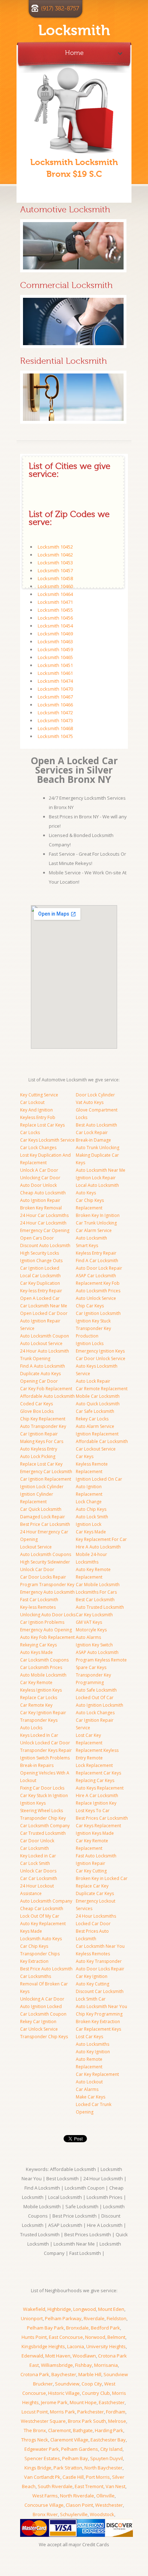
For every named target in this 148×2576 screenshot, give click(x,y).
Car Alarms (87, 2089)
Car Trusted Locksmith (43, 1833)
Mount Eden (111, 2309)
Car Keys (85, 1456)
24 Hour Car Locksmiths (44, 1215)
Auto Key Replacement (43, 1924)
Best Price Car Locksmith (45, 1524)
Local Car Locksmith (40, 1276)
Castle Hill (73, 2477)
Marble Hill (90, 2374)
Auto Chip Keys (91, 1509)
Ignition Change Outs (41, 1261)
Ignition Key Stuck (93, 1321)
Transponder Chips (40, 1954)
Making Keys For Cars (42, 1441)
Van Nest (115, 2486)
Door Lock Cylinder (95, 1095)
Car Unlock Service (39, 2029)
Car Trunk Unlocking (96, 1223)
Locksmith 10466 (55, 705)
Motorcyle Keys (91, 1630)
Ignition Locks (90, 1343)
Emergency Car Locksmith (46, 1472)
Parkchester (91, 2412)
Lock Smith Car (91, 1999)
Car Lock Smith (35, 1863)
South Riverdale (55, 2486)
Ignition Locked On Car (99, 1479)
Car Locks (30, 1132)
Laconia (76, 2346)
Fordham (116, 2412)
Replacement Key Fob (98, 1283)
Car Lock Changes (38, 1148)
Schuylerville (74, 2514)
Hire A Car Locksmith (97, 1795)
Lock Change (89, 1502)
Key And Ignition (36, 1110)
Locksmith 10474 (55, 681)
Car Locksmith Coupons (44, 1660)
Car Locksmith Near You (100, 1946)
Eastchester (112, 2402)
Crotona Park (35, 2374)
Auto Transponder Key (43, 1426)
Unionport (32, 2318)
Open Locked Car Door (44, 1313)
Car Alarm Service (94, 1230)
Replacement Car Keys (98, 1773)
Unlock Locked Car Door (45, 1743)
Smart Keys (87, 1245)
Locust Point (35, 2412)
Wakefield (34, 2309)
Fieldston (117, 2318)
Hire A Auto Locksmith (98, 1547)
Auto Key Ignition (93, 2052)
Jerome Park (54, 2402)
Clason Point (79, 2505)
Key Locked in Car (38, 1856)
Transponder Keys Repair (46, 1750)
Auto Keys (86, 1193)
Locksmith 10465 (55, 657)
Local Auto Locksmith (97, 1185)
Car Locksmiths (36, 1976)
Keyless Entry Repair (96, 1253)
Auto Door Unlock (38, 1185)
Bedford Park (105, 2328)
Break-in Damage (93, 1140)
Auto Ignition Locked (41, 2006)
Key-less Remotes (38, 1607)
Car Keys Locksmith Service (47, 1140)
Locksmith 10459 (55, 649)
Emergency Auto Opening (46, 1630)
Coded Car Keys (36, 1404)
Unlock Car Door (37, 1569)
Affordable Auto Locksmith (47, 1396)
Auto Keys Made (36, 1652)
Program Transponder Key (47, 1585)
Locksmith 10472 (55, 713)
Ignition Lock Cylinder (42, 1487)
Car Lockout (32, 1102)
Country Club (96, 2393)
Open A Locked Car (40, 1298)
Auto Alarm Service (95, 1426)
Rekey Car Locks (92, 1419)
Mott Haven (58, 2356)
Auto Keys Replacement (100, 1788)
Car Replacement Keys (98, 2029)
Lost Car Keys (89, 2037)
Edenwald (32, 2356)
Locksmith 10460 (55, 586)
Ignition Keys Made (95, 1833)
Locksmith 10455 (55, 610)
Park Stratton (68, 2468)
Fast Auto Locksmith (96, 1856)
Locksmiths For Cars (96, 1592)
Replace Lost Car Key (41, 1464)
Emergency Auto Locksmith (47, 1592)
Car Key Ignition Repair (43, 1713)
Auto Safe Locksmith (96, 1690)
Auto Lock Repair (93, 1381)
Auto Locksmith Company (46, 1901)
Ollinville (105, 2496)
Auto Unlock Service (96, 1298)
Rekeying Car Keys (38, 1645)
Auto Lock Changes (95, 1713)
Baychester (64, 2374)
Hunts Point (34, 2337)
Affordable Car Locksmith (102, 1441)
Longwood (85, 2309)
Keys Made (31, 1931)
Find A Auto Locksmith (43, 1366)
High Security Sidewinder (45, 1562)
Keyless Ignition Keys (41, 1690)
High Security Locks (40, 1253)
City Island (111, 2449)
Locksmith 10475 (55, 736)
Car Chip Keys (34, 1946)
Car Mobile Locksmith (98, 1585)
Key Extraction (34, 1961)
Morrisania (106, 2365)
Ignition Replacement (97, 1434)
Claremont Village (69, 2440)
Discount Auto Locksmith (45, 1245)
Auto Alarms (88, 1637)
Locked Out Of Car (95, 1698)
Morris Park (63, 2412)
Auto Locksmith (91, 1238)
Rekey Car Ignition (38, 2022)
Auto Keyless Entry (39, 1449)
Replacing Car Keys (95, 1780)
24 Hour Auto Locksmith (45, 1351)
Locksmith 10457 (55, 570)
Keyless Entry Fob (38, 1117)
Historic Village (64, 2393)
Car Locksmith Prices (41, 1667)
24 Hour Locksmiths (96, 1916)
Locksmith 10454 (55, 626)
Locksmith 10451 (55, 665)
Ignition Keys (33, 1803)
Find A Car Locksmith (97, 1261)
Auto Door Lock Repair (99, 1268)
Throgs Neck (35, 2440)
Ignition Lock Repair (96, 1178)
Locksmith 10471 (55, 602)
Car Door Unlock (37, 1841)
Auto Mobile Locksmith (43, 1675)
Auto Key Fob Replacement (47, 1637)
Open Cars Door (37, 1238)
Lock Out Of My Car (40, 1916)
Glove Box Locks (37, 1411)
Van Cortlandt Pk (42, 2477)
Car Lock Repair (92, 1132)
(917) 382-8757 (60, 9)
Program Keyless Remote (101, 1660)
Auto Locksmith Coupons (46, 1554)
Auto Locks (31, 1728)
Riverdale (94, 2318)
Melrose (117, 2421)
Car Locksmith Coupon (43, 2014)
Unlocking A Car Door (42, 1999)
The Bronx (35, 2430)
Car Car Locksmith (39, 1878)
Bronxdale (77, 2328)
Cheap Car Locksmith (42, 1909)
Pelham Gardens (80, 2449)
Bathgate (83, 2430)
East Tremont (89, 2486)
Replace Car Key (92, 1886)
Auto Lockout (89, 2082)
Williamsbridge (57, 2365)
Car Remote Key (36, 1705)
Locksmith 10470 (55, 689)
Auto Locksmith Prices (98, 1291)
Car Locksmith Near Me (44, 1306)
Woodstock (102, 2514)
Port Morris (98, 2477)
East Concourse (66, 2337)
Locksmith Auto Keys (41, 1939)
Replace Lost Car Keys (42, 1125)
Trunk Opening (35, 1358)
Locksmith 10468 (55, 728)
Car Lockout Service (96, 1449)
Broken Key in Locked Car (102, 1878)
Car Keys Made (91, 1532)
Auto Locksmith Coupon (45, 1336)
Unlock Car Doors (38, 1871)
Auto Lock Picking (38, 1456)
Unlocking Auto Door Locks (48, 1615)
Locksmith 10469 (55, 634)
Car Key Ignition (92, 1976)
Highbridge (59, 2309)
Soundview (67, 2384)
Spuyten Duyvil (107, 2458)
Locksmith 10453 (55, 563)
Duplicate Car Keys (95, 1893)
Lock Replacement (94, 1765)
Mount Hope (83, 2402)
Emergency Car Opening (45, 1230)
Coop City (92, 2384)
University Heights (106, 2346)
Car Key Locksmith (94, 1615)
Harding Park (109, 2430)
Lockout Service (36, 1547)
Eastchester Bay (108, 2440)
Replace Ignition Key (96, 1803)
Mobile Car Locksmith (98, 1396)
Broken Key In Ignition (98, 1215)
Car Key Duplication (40, 1283)
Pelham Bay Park (45, 2328)
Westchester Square (43, 2421)
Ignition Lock (89, 1524)
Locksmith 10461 (55, 673)
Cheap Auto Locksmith (43, 1193)
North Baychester (103, 2468)
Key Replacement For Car (101, 1539)
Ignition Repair (91, 1863)
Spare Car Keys (91, 1667)
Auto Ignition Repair (40, 1200)
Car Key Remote (36, 1682)
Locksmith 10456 (55, 618)
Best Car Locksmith (95, 1600)
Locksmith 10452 (55, 547)
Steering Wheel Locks (41, 1811)
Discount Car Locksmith (100, 1991)
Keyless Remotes (93, 1954)
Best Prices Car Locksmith (102, 1818)
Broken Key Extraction (98, 2022)
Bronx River (45, 2514)
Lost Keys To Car (93, 1811)
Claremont (59, 2430)
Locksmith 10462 (55, 555)
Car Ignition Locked (40, 1268)
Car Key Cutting (91, 1871)
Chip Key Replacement (43, 1419)
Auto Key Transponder (99, 1961)
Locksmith (74, 30)
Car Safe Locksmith (95, 1411)
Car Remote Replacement (102, 1389)
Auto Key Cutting (92, 1984)
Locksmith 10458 (55, 578)
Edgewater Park (42, 2449)
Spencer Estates (42, 2458)
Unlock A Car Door (39, 1170)
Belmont (116, 2337)
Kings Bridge (38, 2468)
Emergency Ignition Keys (100, 1351)
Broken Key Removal (41, 1208)
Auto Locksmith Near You (101, 2006)
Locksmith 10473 (55, 720)
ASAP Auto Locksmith (97, 1652)
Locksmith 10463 (55, 641)
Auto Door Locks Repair (100, 1969)
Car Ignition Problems (42, 1622)
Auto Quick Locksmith (98, 1404)
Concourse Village (44, 2505)
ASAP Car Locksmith (96, 1276)
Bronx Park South (87, 2421)
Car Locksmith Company (45, 1826)
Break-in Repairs (37, 1765)
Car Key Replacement (97, 2074)
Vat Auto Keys (90, 1102)
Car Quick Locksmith (41, 1509)
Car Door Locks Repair (43, 1577)
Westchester (109, 2505)
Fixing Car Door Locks (42, 1788)
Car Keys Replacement (98, 1826)
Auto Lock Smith (92, 1517)
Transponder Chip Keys (44, 2037)
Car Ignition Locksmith (98, 1313)
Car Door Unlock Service (101, 1358)
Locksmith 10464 (55, 594)
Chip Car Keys (90, 1306)
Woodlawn (84, 2356)
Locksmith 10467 (55, 697)
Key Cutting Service (39, 1095)
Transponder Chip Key (43, 1818)
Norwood (95, 2337)
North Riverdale (77, 2496)
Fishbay (84, 2365)
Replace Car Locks (39, 1698)
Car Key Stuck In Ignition (44, 1795)
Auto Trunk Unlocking (98, 1148)
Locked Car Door (93, 1924)
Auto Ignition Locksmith (100, 1705)
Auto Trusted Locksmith (100, 1607)
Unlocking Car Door (40, 1178)
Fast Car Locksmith (39, 1600)
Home (74, 51)
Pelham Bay (75, 2458)
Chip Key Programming (99, 2014)
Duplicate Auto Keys (40, 1374)
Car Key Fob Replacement (46, 1389)
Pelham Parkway (63, 2318)
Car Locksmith (34, 1848)
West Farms (45, 2496)
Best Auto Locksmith (96, 1125)
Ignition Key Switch (94, 1645)
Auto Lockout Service (41, 1343)
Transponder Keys (39, 1720)
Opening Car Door (39, 1381)
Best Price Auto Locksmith (46, 1969)
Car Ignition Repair (39, 1434)
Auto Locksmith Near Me (101, 1170)
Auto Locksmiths (92, 2044)
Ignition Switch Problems (45, 1758)
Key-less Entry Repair (41, 1291)
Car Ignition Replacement (46, 1479)
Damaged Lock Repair (43, 1517)
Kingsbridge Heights (43, 2346)
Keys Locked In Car (39, 1735)
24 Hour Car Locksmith (43, 1223)
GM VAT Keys (89, 1622)
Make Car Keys (91, 2097)
